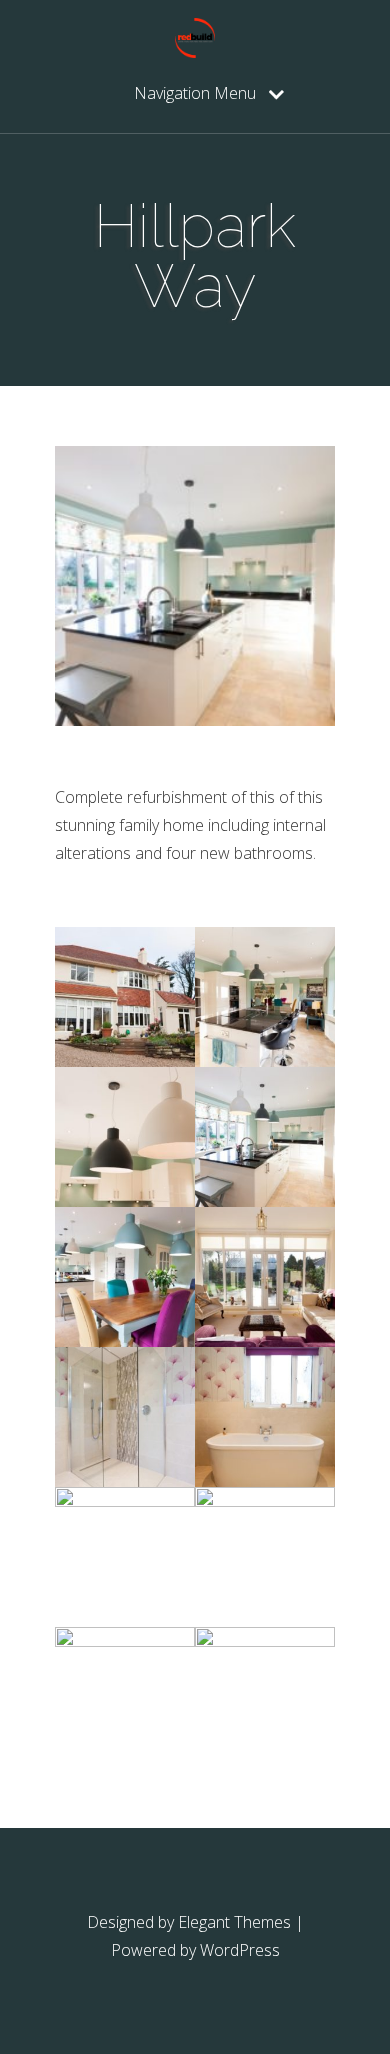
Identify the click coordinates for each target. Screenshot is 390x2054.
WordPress (240, 1950)
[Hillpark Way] (125, 1061)
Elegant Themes (234, 1922)
